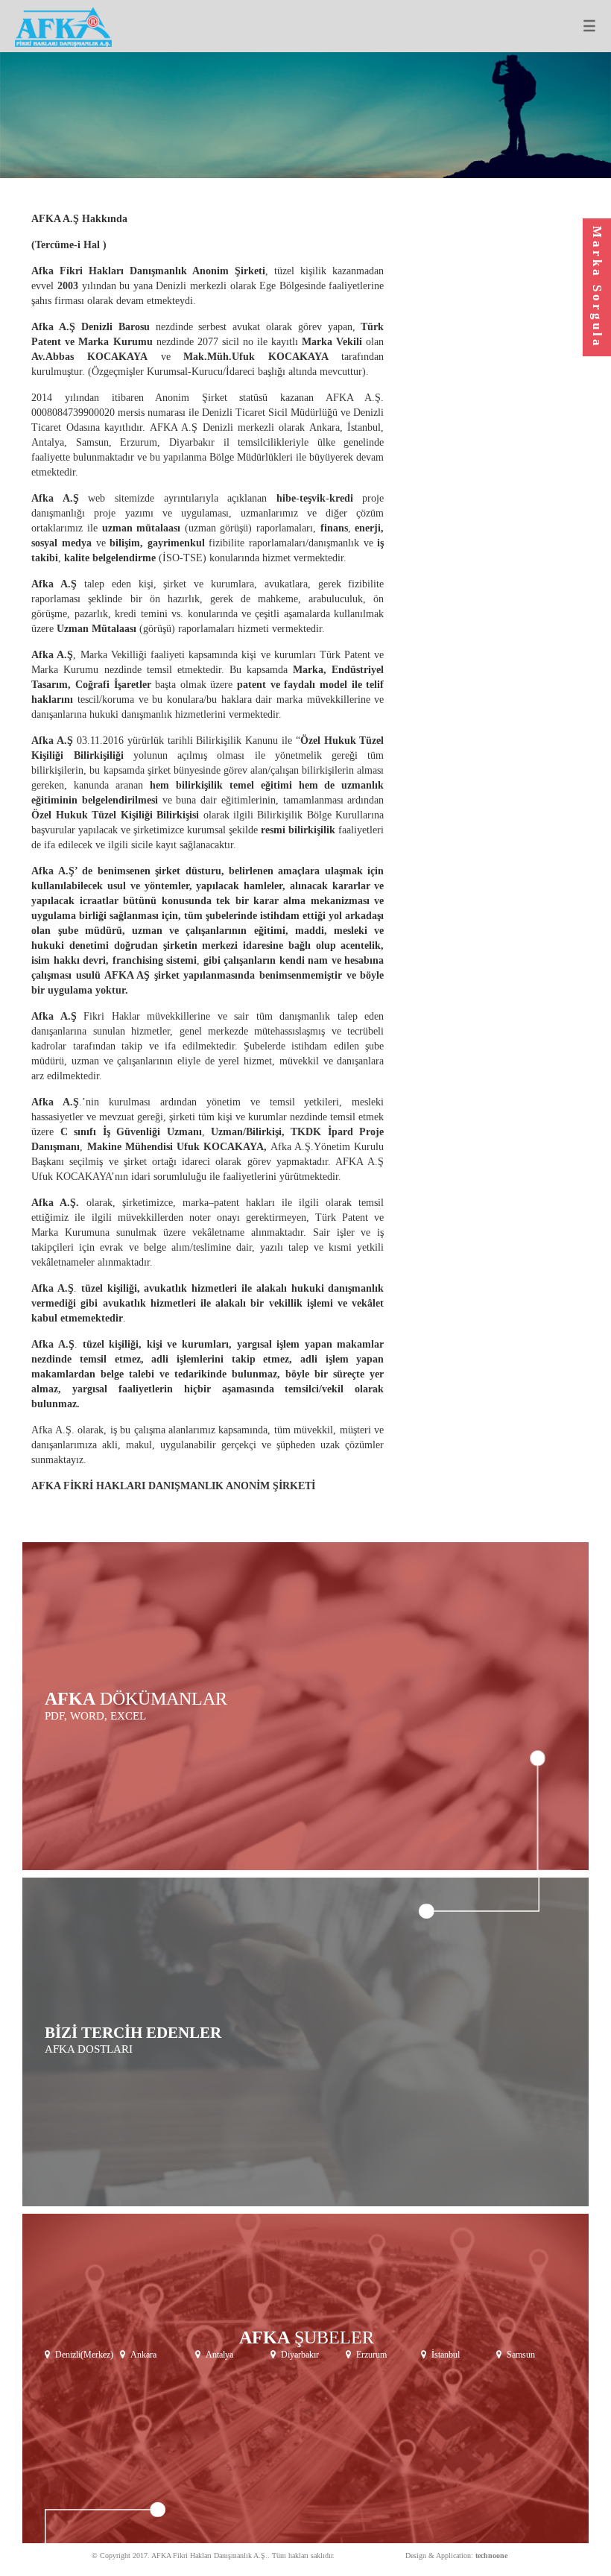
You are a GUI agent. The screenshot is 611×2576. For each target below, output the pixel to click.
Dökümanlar (136, 1699)
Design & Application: (456, 2556)
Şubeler (307, 2337)
